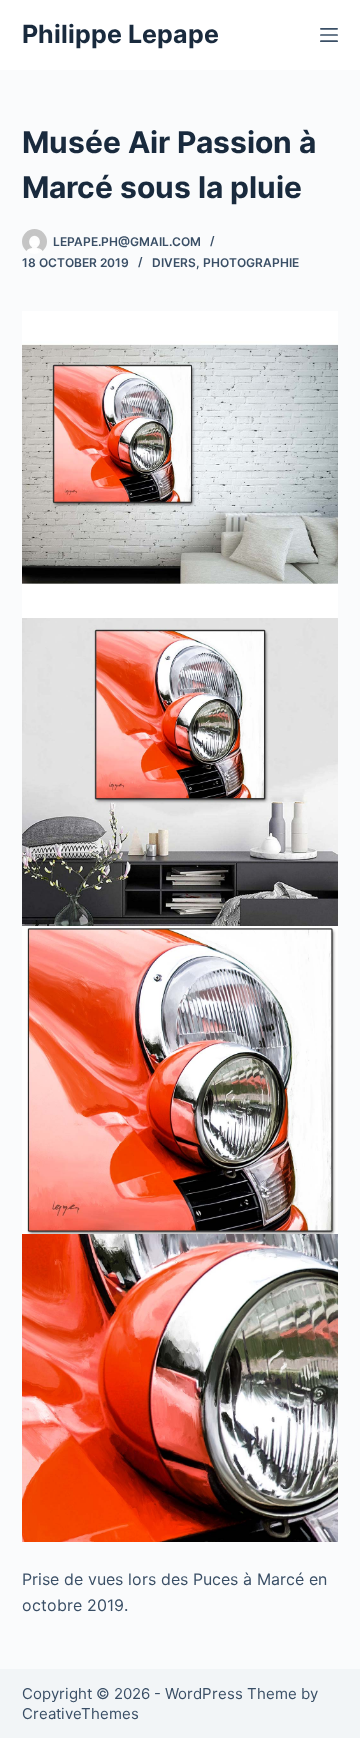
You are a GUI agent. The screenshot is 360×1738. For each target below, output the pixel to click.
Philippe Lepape (120, 34)
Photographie (251, 262)
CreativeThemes (80, 1713)
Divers (174, 262)
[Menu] (329, 35)
